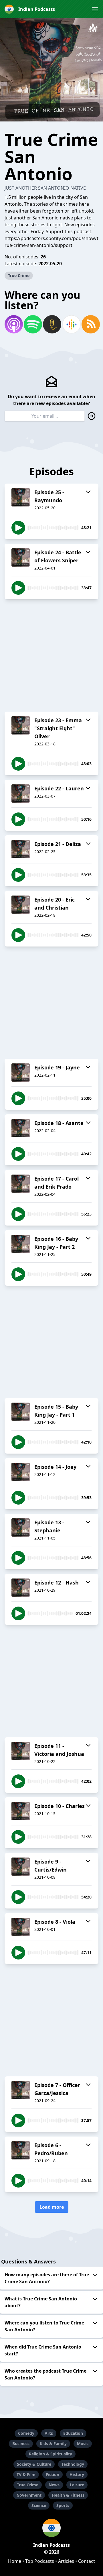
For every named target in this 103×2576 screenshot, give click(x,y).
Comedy (26, 2433)
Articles (66, 2561)
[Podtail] (51, 324)
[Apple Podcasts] (13, 324)
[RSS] (90, 324)
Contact (87, 2561)
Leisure (77, 2485)
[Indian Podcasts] (51, 2528)
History (77, 2474)
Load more (52, 2207)
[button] (95, 9)
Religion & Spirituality (50, 2454)
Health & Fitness (68, 2495)
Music (83, 2444)
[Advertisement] (51, 655)
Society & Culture (34, 2464)
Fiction (53, 2474)
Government (29, 2495)
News (54, 2485)
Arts (49, 2433)
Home (15, 2561)
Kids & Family (53, 2444)
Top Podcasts (40, 2561)
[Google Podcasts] (71, 324)
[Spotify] (32, 324)
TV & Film (26, 2474)
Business (21, 2444)
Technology (73, 2464)
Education (73, 2433)
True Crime (19, 275)
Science (39, 2505)
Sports (63, 2505)
